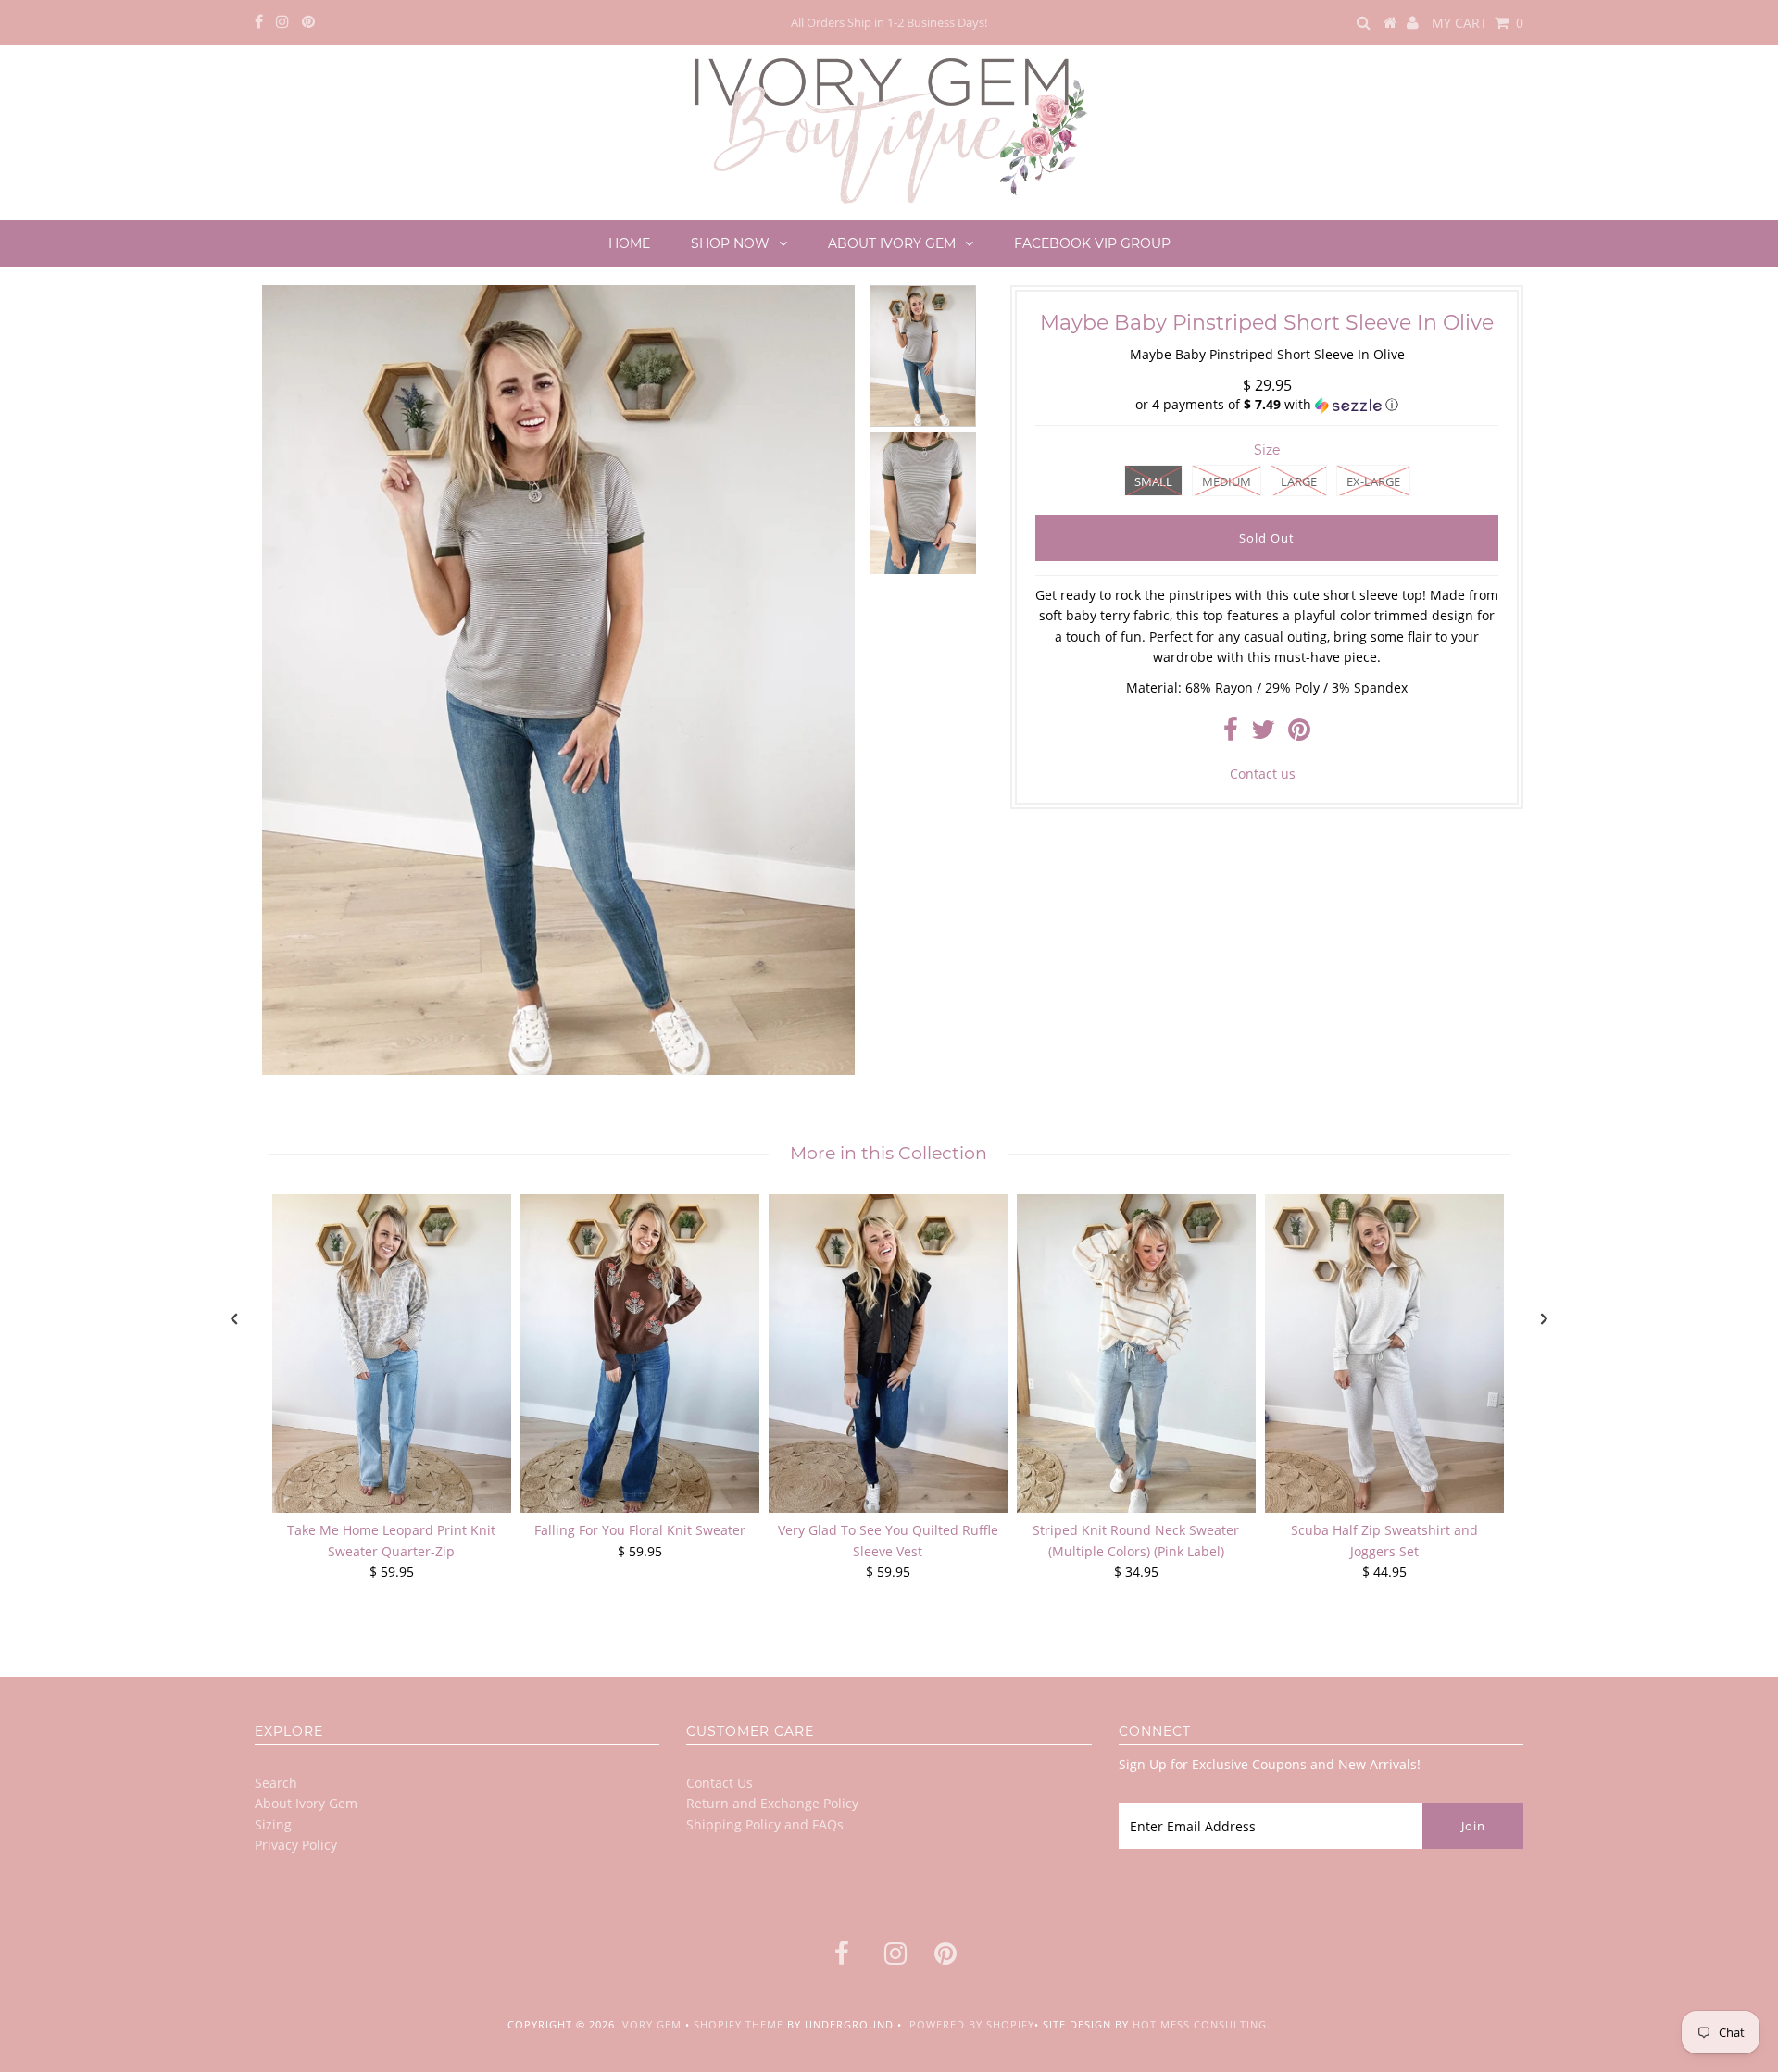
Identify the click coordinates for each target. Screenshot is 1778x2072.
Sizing (273, 1824)
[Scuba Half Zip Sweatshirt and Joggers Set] (1384, 1354)
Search (276, 1783)
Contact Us (720, 1783)
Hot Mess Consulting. (1202, 2024)
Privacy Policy (296, 1845)
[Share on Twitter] (1263, 734)
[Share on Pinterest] (1299, 734)
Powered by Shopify (972, 2024)
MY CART (1477, 23)
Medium (1227, 481)
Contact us (1263, 774)
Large (1299, 481)
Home (629, 243)
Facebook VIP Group (1092, 243)
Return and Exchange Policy (772, 1803)
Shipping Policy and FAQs (765, 1824)
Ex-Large (1373, 481)
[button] (1267, 405)
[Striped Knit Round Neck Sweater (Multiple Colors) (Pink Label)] (1136, 1354)
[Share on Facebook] (1231, 734)
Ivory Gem (650, 2024)
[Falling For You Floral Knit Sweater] (640, 1354)
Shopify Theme (739, 2024)
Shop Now (730, 243)
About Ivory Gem (892, 243)
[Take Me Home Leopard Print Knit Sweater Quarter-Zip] (392, 1354)
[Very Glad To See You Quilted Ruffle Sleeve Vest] (888, 1354)
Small (1153, 481)
